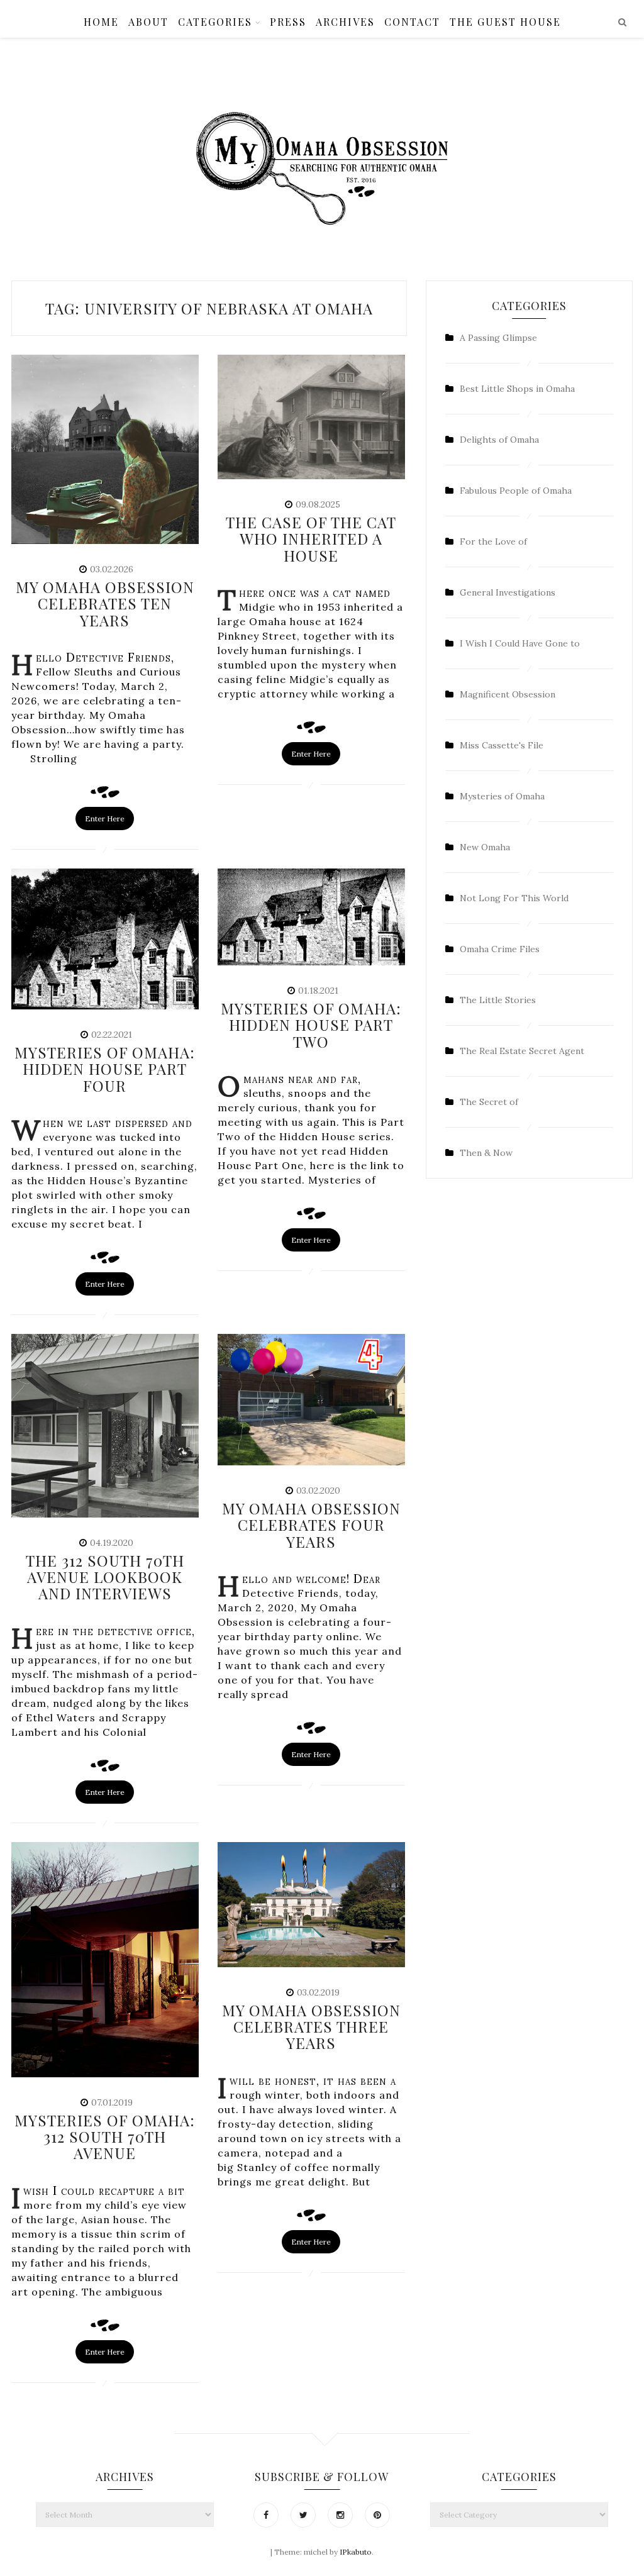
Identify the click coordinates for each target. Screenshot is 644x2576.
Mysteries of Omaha (502, 796)
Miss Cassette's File (502, 745)
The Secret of (489, 1102)
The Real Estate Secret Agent (522, 1051)
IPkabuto (356, 2552)
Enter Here (105, 819)
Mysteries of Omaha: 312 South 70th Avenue (105, 2137)
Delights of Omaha (499, 440)
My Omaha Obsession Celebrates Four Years (311, 1525)
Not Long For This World (514, 898)
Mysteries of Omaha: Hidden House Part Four (105, 1069)
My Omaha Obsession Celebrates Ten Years (105, 603)
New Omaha (485, 847)
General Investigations (508, 592)
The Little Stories (498, 1000)
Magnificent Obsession (508, 694)
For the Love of (493, 541)
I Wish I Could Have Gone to (520, 643)
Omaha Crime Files (500, 949)
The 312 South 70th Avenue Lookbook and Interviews (105, 1577)
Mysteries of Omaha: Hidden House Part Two (311, 1025)
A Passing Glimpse (498, 338)
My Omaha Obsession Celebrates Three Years (311, 2027)
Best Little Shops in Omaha (517, 389)
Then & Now (486, 1153)
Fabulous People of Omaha (516, 491)
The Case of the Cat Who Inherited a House (311, 539)
